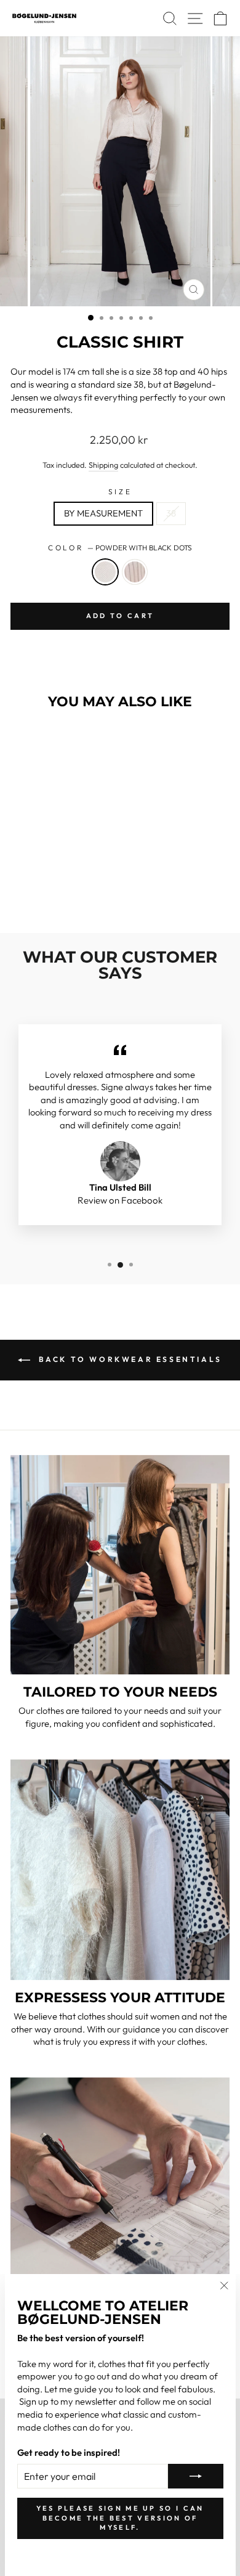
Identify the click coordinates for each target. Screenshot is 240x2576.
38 (171, 513)
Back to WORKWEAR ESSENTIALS (129, 1359)
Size (120, 491)
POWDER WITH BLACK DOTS (105, 572)
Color (120, 548)
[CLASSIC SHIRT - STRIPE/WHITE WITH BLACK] (59, 891)
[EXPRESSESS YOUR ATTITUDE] (120, 1870)
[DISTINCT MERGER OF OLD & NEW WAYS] (120, 2187)
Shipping (103, 465)
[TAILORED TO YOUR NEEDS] (120, 1565)
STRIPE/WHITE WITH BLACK (135, 572)
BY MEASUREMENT (103, 513)
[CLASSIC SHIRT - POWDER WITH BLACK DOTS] (45, 891)
